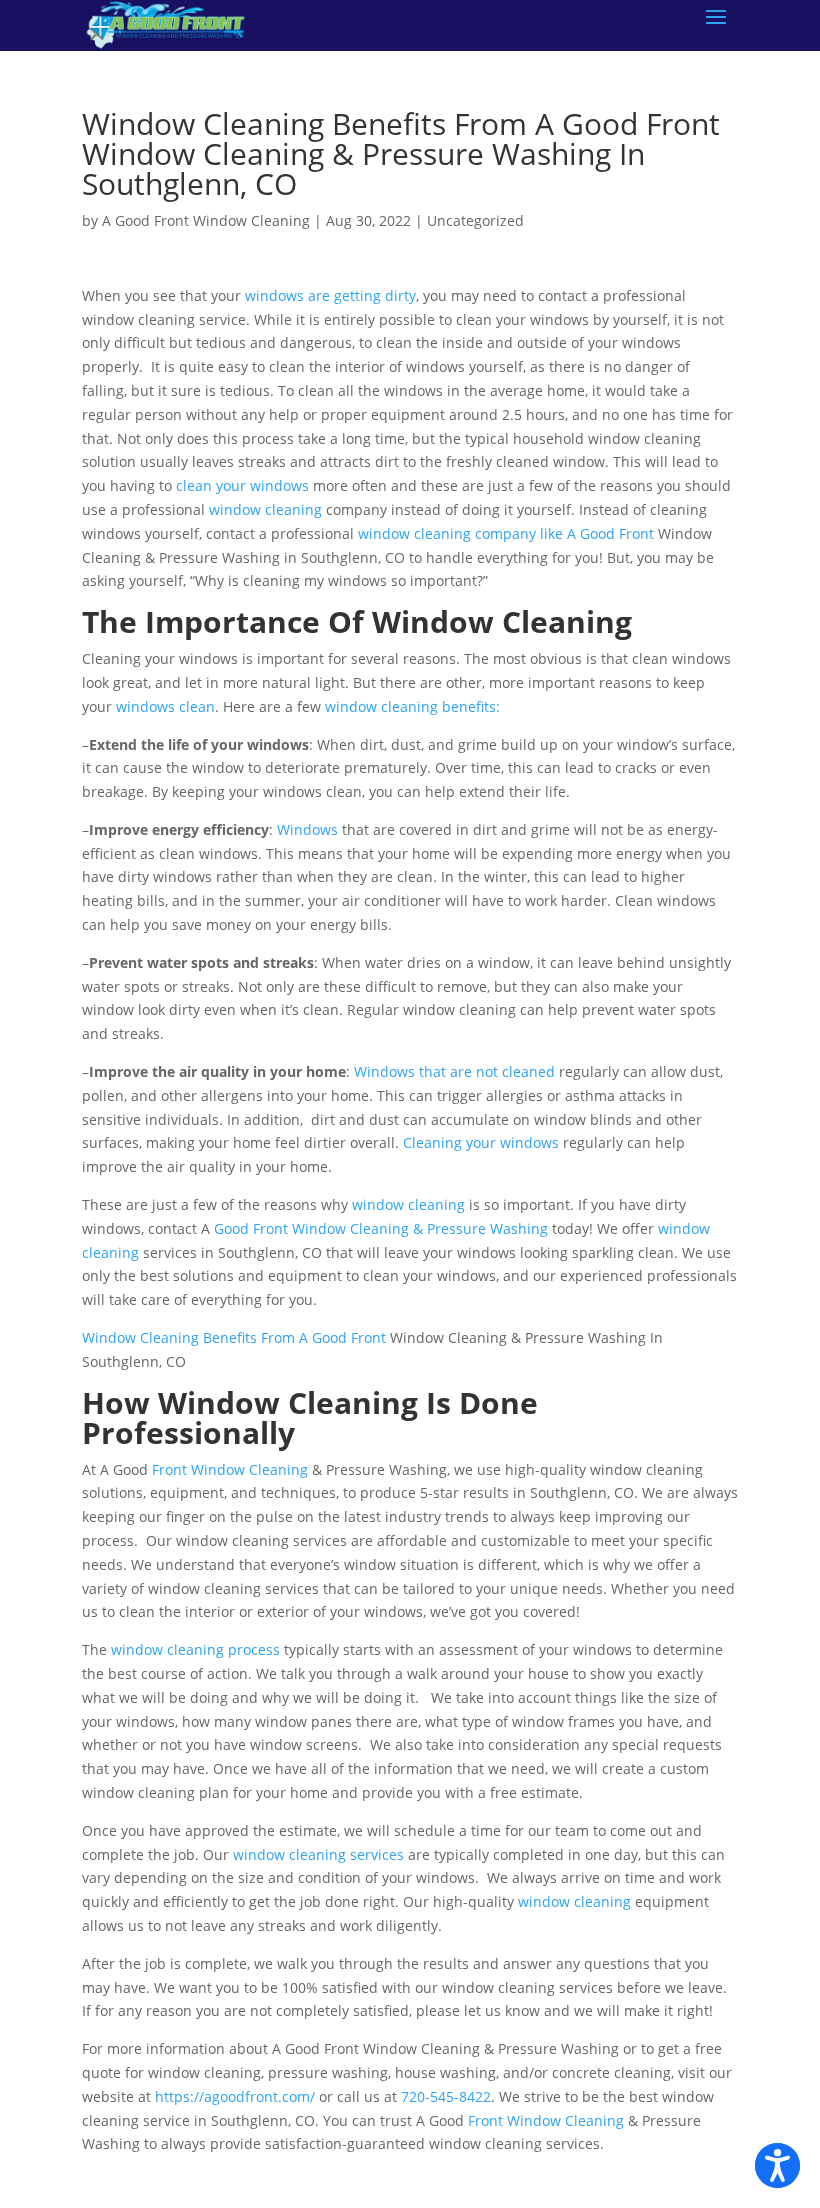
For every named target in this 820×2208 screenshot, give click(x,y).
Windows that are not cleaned (454, 1071)
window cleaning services (318, 1854)
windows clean (165, 706)
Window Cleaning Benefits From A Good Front (234, 1337)
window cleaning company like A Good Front (506, 533)
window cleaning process (195, 1649)
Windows (307, 829)
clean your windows (242, 485)
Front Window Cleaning (230, 1469)
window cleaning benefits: (412, 706)
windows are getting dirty (330, 295)
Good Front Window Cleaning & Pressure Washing (381, 1228)
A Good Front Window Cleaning (206, 220)
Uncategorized (475, 220)
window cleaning (265, 509)
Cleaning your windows (481, 1142)
